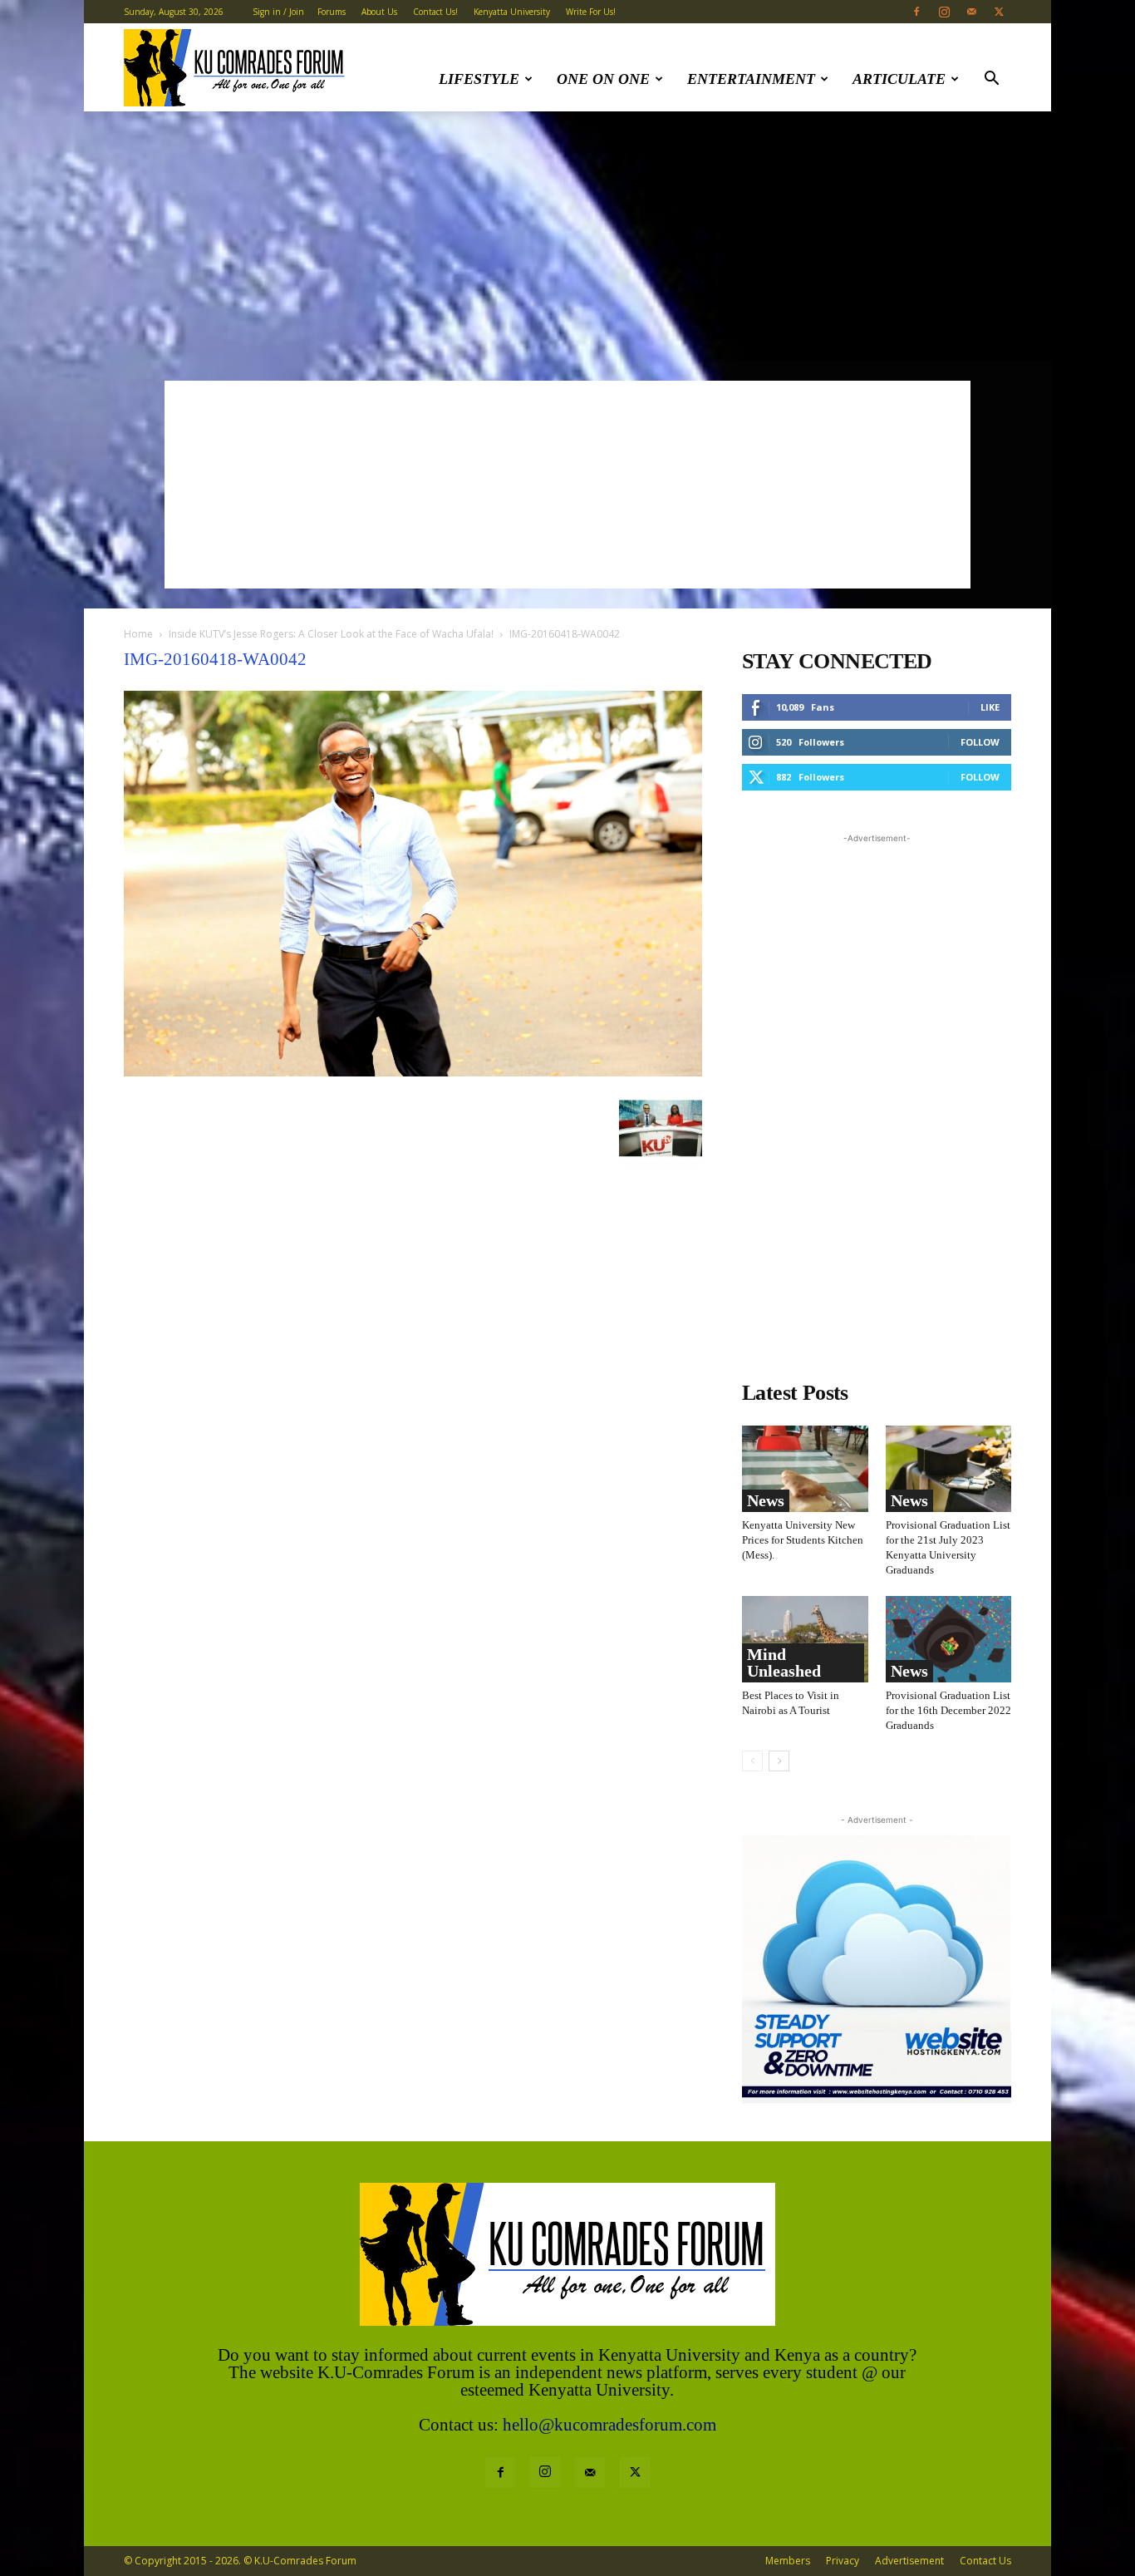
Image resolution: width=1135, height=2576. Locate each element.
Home (138, 634)
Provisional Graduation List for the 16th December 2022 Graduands (948, 1710)
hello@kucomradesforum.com (609, 2425)
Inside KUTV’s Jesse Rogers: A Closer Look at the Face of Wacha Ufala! (331, 634)
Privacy (843, 2561)
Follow (980, 742)
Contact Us (985, 2561)
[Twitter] (999, 12)
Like (990, 707)
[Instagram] (944, 12)
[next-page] (779, 1761)
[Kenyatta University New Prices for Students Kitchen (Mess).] (805, 1469)
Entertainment (751, 79)
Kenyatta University (512, 12)
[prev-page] (752, 1761)
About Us (379, 12)
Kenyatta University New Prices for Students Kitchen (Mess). (803, 1540)
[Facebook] (916, 12)
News (766, 1500)
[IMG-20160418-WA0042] (413, 1072)
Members (788, 2561)
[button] (991, 80)
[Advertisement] (567, 236)
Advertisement (909, 2561)
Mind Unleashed (784, 1662)
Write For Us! (591, 12)
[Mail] (971, 12)
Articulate (899, 79)
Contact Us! (435, 12)
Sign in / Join (278, 12)
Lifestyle (479, 79)
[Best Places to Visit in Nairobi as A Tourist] (805, 1639)
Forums (332, 12)
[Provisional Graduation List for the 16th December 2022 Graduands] (949, 1639)
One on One (603, 79)
